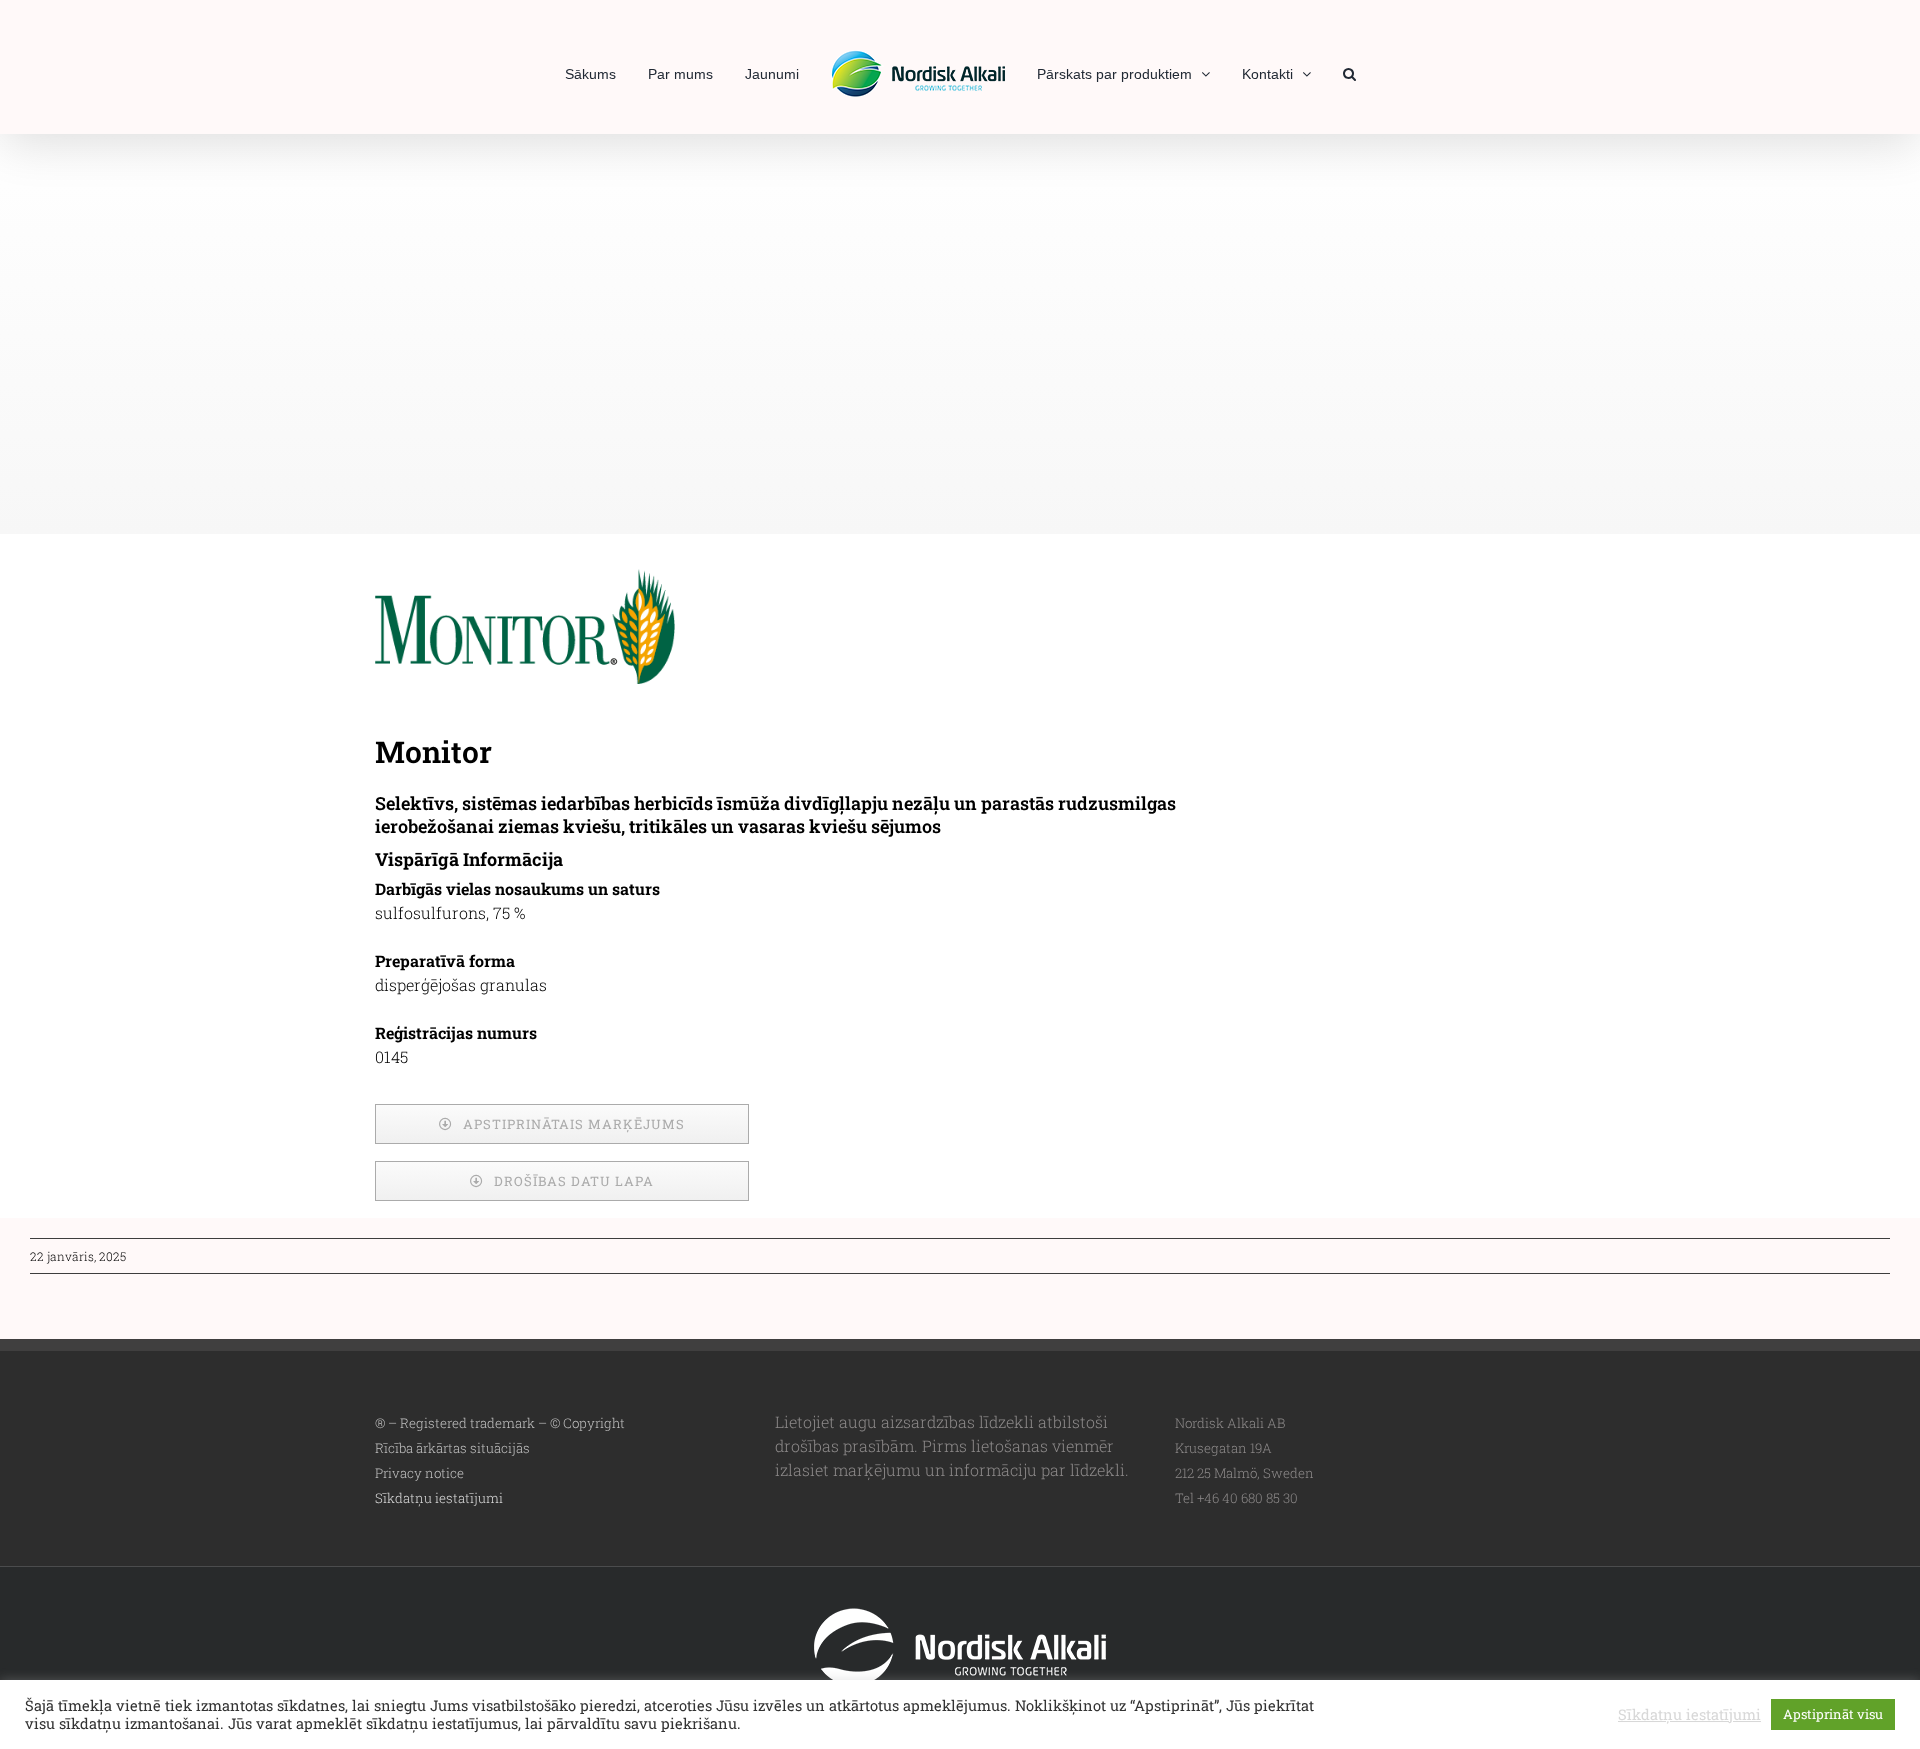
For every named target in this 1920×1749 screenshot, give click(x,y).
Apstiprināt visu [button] (1833, 1714)
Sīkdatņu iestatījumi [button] (439, 1498)
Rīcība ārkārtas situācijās (452, 1448)
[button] (1315, 72)
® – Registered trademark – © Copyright (500, 1423)
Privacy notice (419, 1473)
